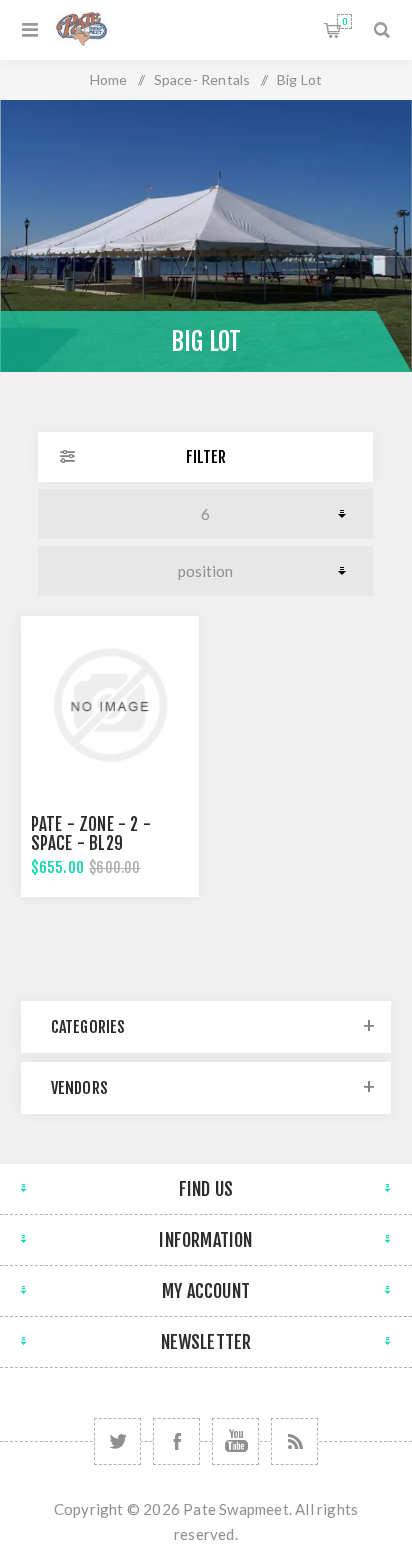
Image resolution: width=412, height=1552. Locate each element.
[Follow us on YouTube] (235, 1441)
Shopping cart (344, 21)
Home (109, 79)
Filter (206, 457)
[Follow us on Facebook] (176, 1441)
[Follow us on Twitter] (117, 1441)
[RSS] (294, 1441)
